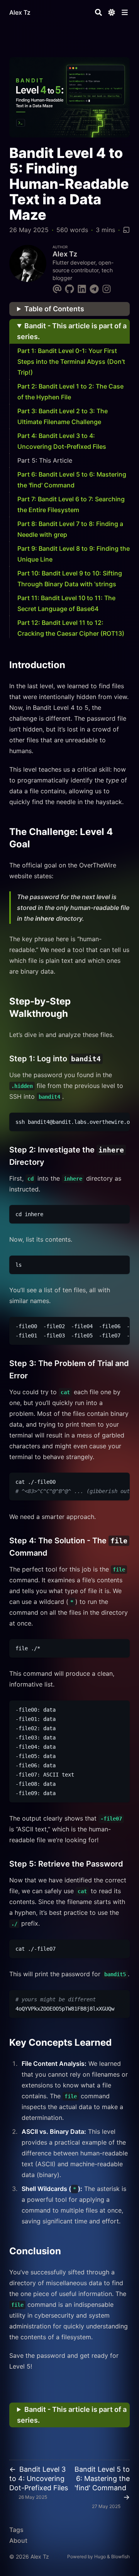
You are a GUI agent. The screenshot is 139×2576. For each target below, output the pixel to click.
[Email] (57, 288)
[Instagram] (107, 288)
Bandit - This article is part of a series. (72, 331)
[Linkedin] (82, 288)
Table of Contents (54, 309)
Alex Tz (20, 12)
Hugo (100, 2556)
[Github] (69, 288)
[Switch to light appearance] (112, 12)
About (18, 2540)
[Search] (98, 12)
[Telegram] (94, 288)
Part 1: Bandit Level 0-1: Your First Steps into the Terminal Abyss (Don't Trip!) (71, 361)
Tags (16, 2530)
